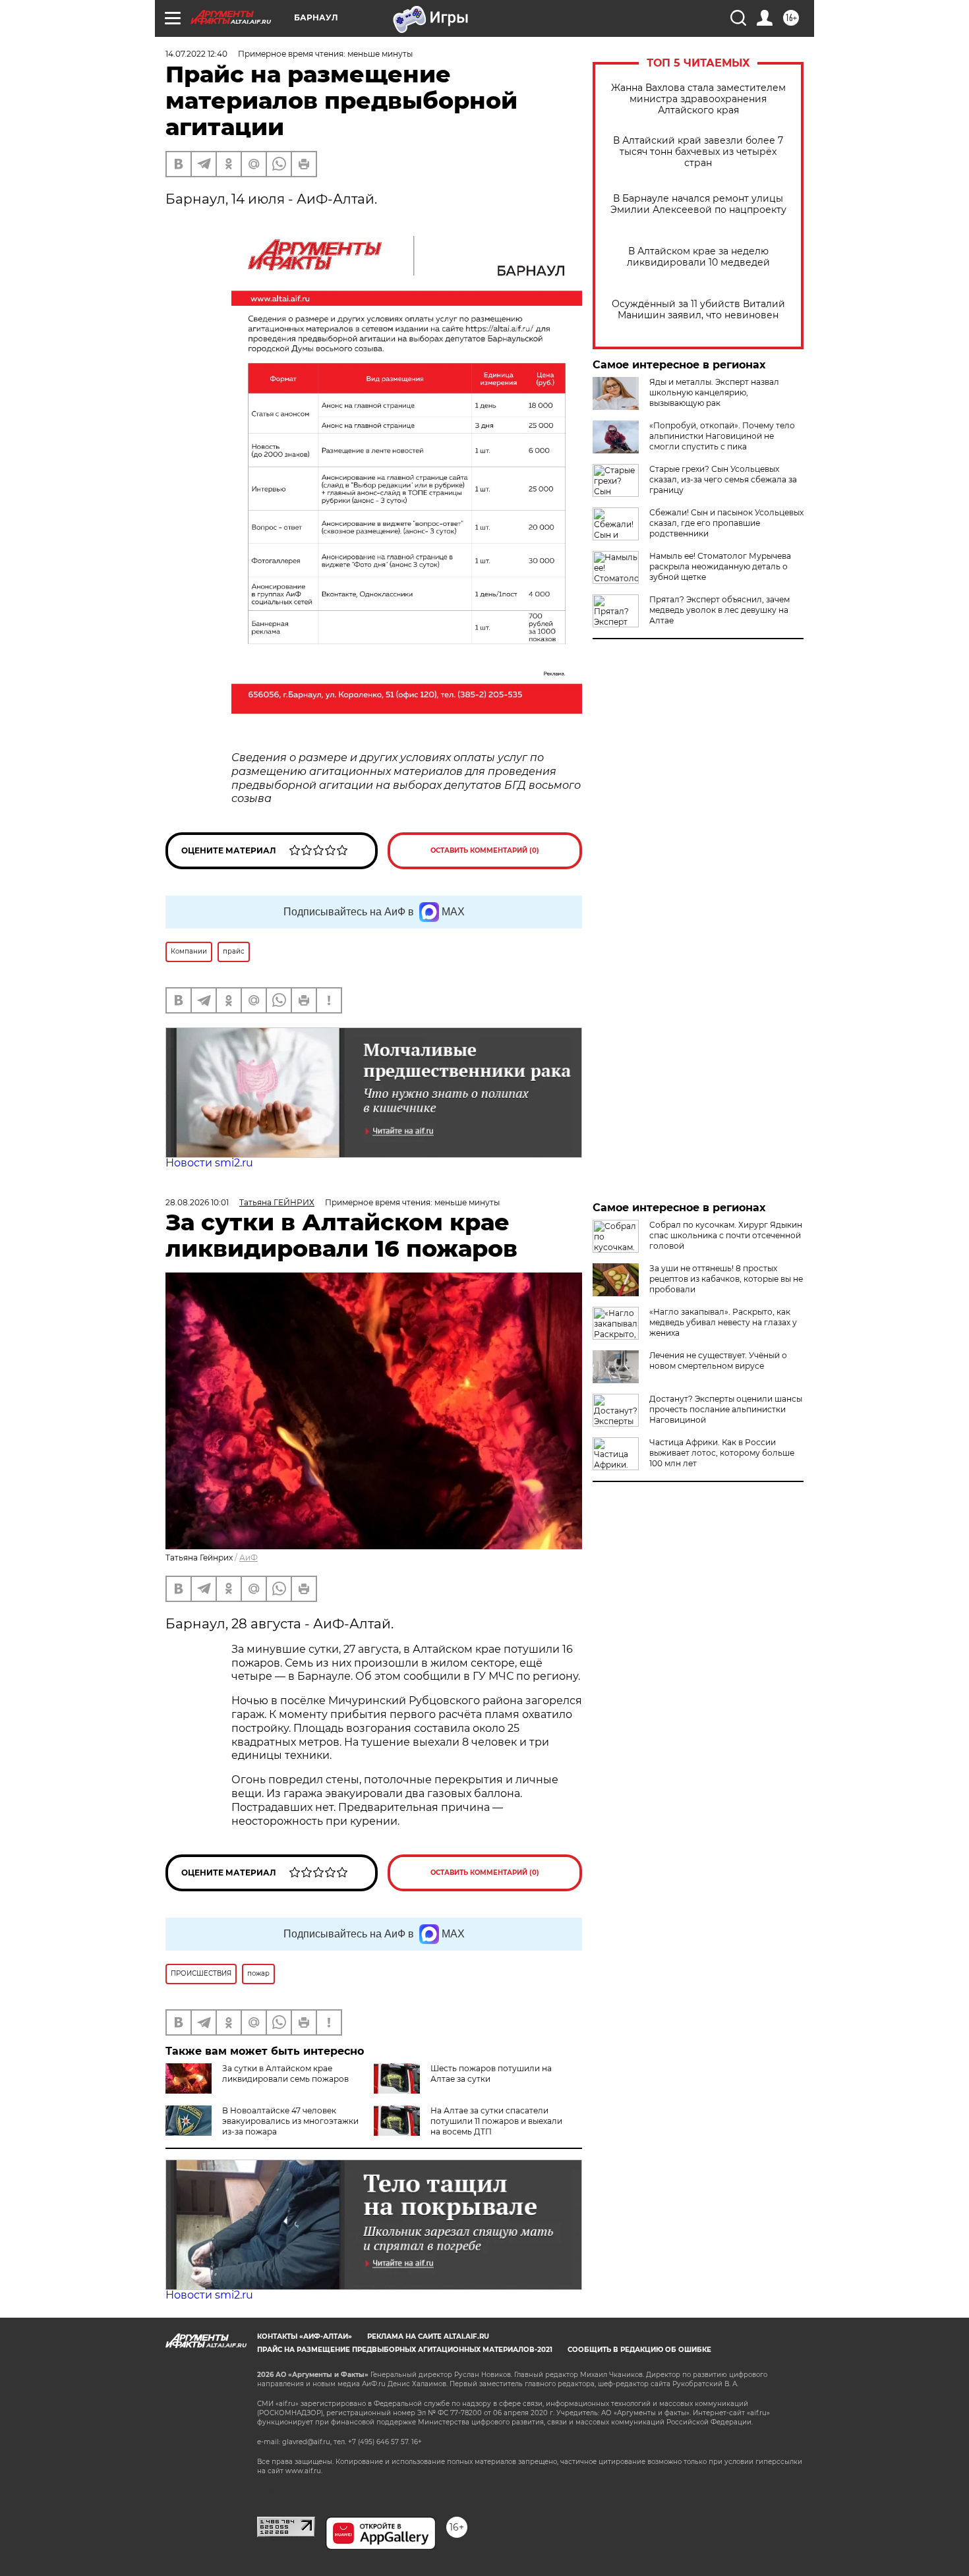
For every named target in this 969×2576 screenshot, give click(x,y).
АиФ (249, 1558)
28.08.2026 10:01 (197, 1202)
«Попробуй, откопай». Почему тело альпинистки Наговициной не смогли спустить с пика (722, 436)
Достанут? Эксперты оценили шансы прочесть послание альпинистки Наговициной (726, 1409)
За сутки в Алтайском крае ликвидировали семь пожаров (285, 2074)
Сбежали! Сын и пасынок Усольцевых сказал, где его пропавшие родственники (726, 523)
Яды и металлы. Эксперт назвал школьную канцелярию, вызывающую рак (714, 392)
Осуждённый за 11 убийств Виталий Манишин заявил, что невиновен (698, 310)
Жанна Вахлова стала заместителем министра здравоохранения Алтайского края (698, 99)
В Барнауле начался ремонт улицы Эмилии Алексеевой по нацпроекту (698, 204)
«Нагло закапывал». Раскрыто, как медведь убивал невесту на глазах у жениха (723, 1322)
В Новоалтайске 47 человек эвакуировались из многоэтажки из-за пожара (290, 2121)
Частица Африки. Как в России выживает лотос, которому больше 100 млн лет (722, 1453)
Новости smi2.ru (209, 1163)
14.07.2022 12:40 (196, 54)
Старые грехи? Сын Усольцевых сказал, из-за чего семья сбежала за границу (723, 479)
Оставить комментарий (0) (485, 850)
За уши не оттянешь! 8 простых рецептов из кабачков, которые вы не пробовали (726, 1279)
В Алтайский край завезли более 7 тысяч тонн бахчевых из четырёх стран (698, 152)
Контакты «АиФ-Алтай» (305, 2336)
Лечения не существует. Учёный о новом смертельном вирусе (718, 1360)
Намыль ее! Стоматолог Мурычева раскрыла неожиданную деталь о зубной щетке (720, 566)
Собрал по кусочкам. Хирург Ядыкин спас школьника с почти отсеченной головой (726, 1235)
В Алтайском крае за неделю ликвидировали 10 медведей (698, 257)
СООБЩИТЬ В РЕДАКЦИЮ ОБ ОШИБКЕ (639, 2350)
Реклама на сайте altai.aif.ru (428, 2336)
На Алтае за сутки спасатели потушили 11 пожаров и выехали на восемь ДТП (496, 2121)
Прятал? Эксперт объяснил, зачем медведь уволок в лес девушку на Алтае (719, 610)
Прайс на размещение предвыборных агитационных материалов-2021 (405, 2350)
